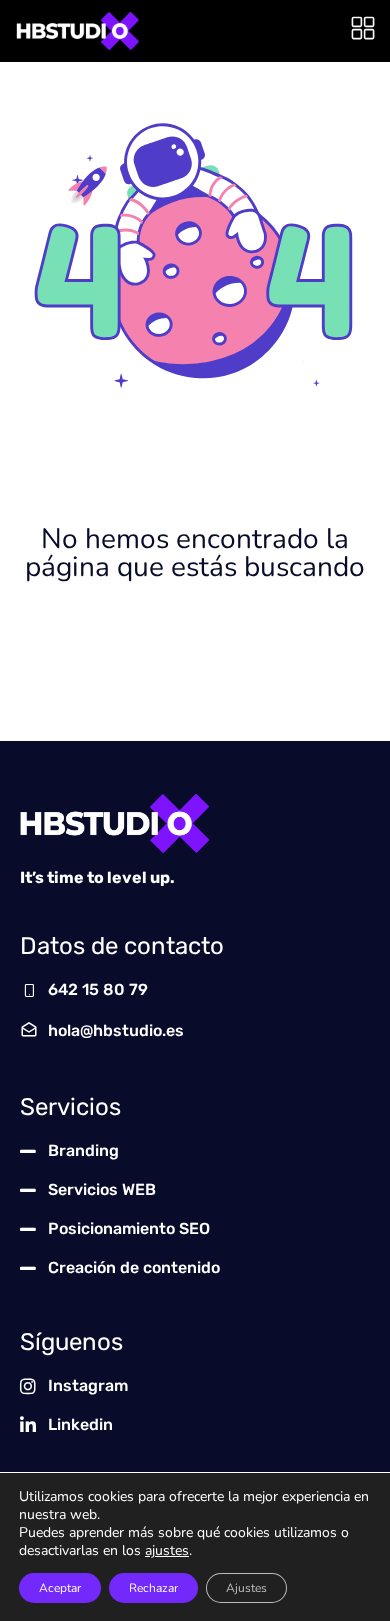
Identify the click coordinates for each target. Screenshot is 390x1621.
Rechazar (153, 1588)
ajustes (167, 1551)
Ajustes (246, 1588)
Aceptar (60, 1588)
